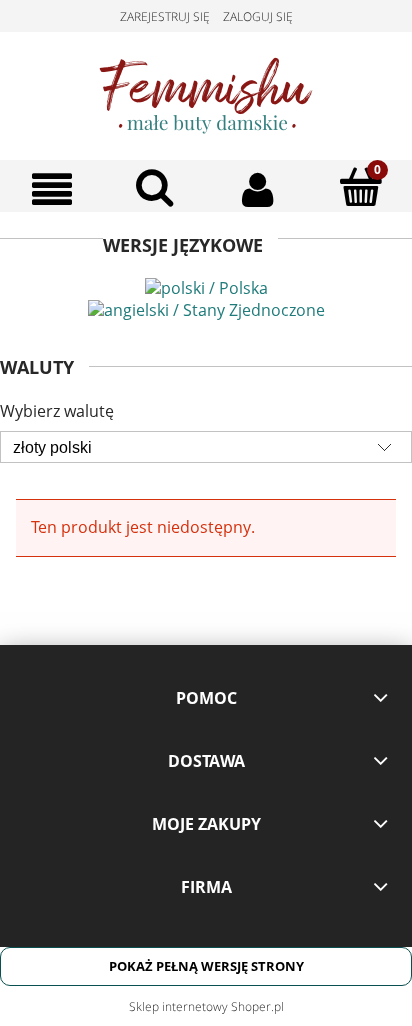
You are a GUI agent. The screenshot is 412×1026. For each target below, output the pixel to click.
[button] (51, 189)
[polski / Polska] (206, 287)
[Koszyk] (360, 187)
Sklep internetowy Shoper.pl (206, 1006)
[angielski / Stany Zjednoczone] (206, 308)
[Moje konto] (257, 189)
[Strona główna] (206, 92)
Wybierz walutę (57, 411)
